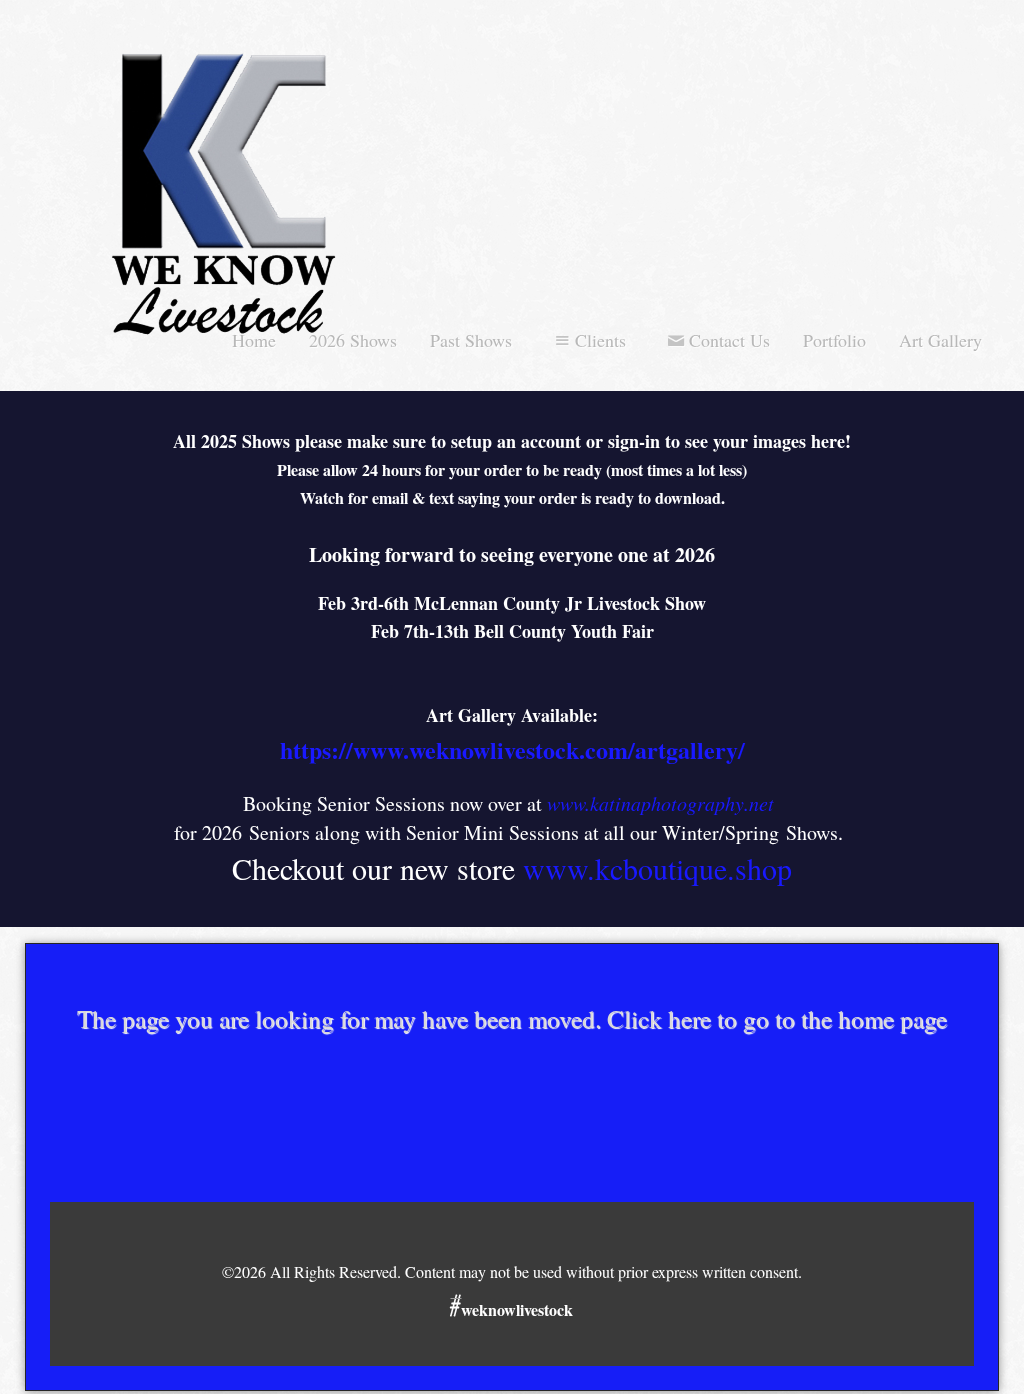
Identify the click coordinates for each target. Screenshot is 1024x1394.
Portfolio (834, 340)
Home (254, 340)
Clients (600, 340)
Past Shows (471, 340)
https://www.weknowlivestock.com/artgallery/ (512, 749)
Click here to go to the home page (777, 1018)
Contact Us (729, 340)
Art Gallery (940, 340)
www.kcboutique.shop (657, 868)
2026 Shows (353, 340)
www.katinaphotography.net (660, 803)
